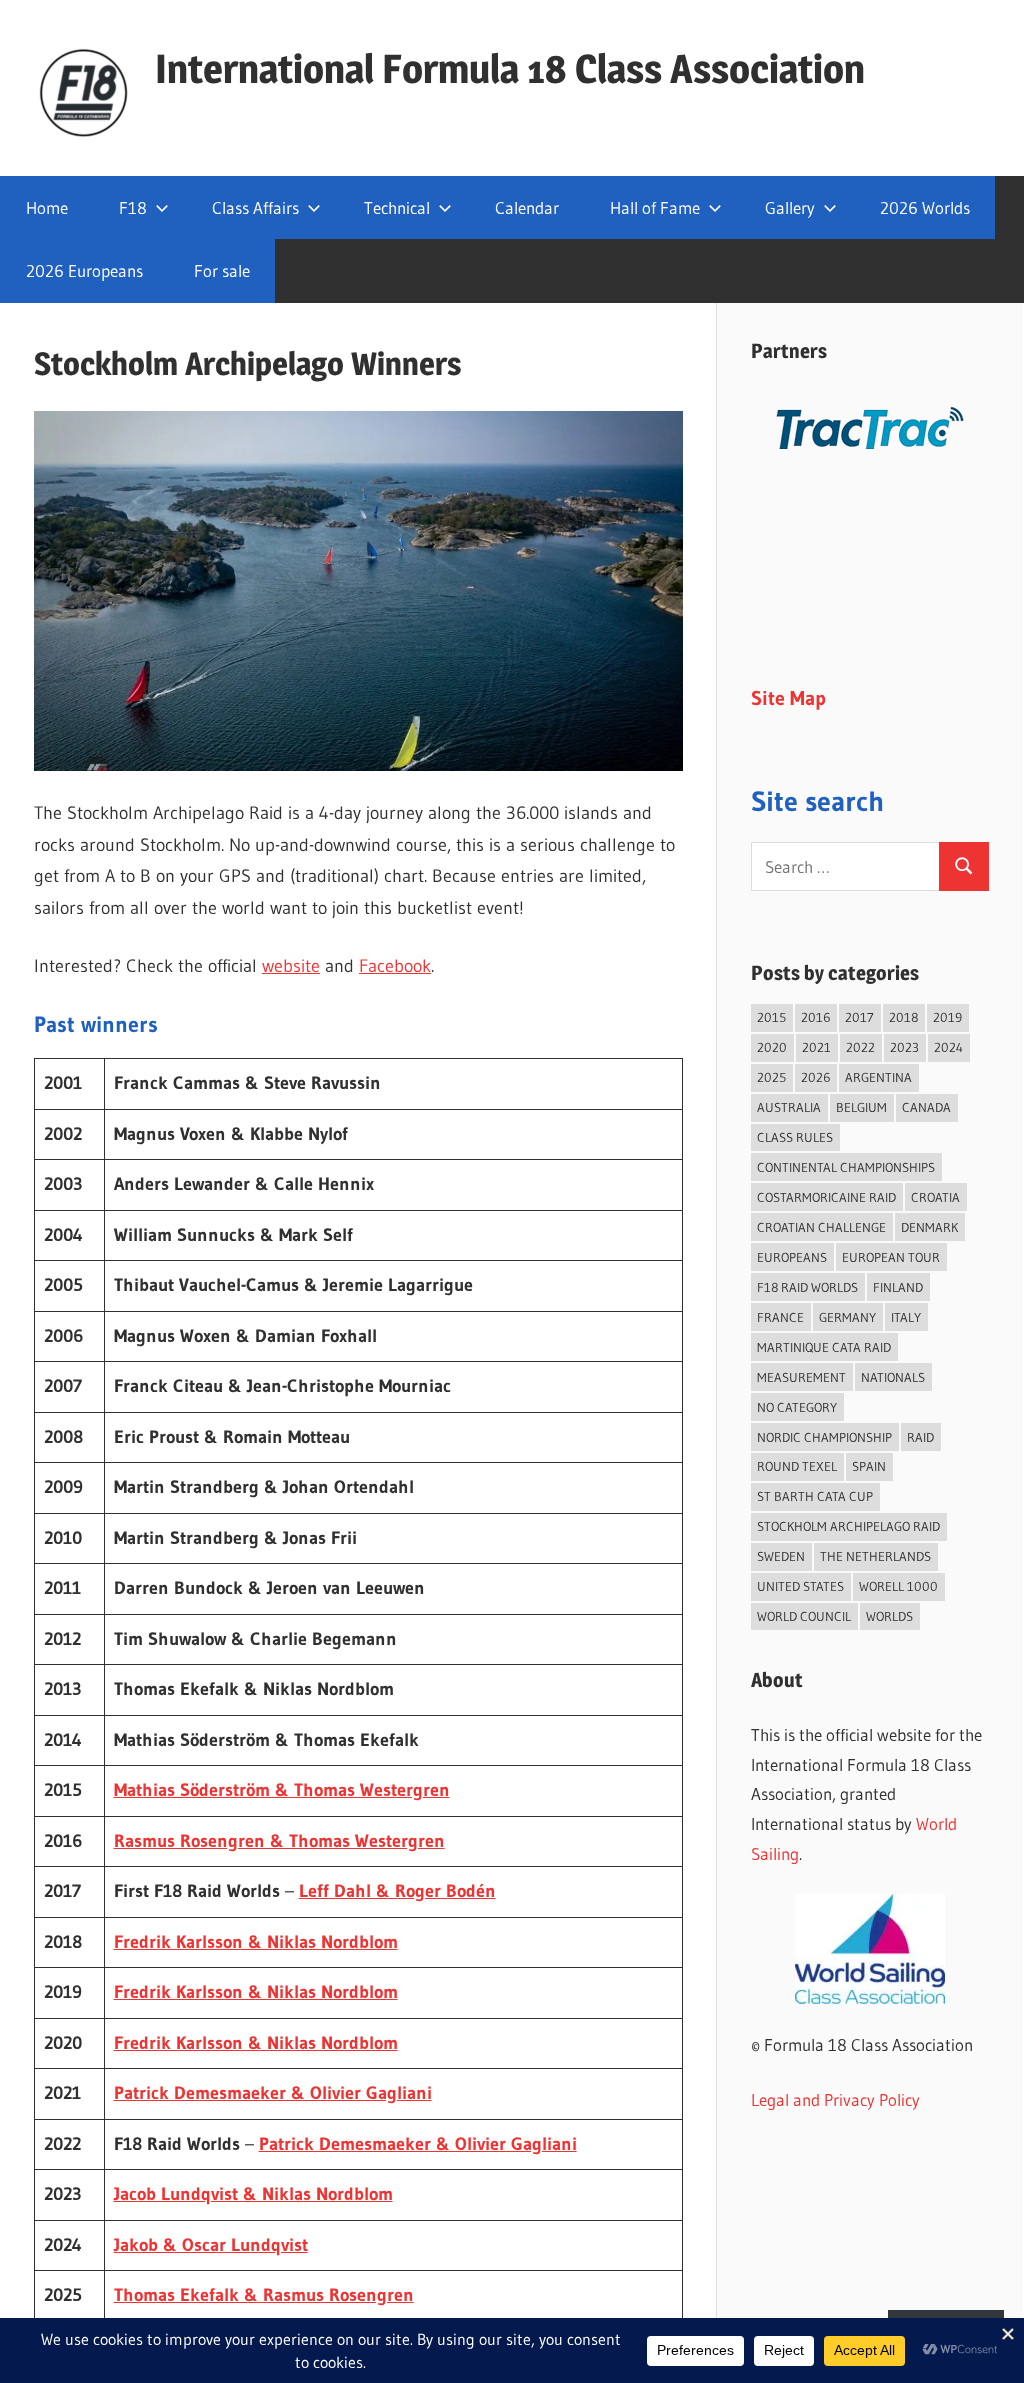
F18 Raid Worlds (807, 1287)
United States (800, 1586)
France (780, 1317)
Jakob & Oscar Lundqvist (211, 2245)
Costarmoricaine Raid (826, 1197)
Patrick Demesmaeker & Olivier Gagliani (273, 2093)
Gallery (790, 207)
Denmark (929, 1227)
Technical (397, 207)
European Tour (891, 1257)
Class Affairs (255, 207)
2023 (904, 1047)
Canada (926, 1107)
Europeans (792, 1257)
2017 (859, 1017)
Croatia (935, 1197)
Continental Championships (846, 1167)
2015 (771, 1017)
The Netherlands (875, 1556)
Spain (869, 1466)
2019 (947, 1017)
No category (797, 1407)
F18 (133, 207)
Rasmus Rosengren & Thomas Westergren (279, 1841)
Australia (789, 1107)
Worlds (889, 1616)
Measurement (801, 1377)
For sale (222, 270)
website (291, 966)
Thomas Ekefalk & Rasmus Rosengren (264, 2295)
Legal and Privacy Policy (835, 2099)
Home (47, 207)
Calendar (527, 207)
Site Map (788, 698)
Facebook (395, 966)
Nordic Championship (824, 1437)
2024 (948, 1047)
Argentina (878, 1077)
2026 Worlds (925, 207)
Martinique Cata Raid (824, 1347)
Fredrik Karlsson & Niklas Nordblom (256, 1942)
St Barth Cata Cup (815, 1496)
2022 (860, 1047)
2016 (815, 1017)
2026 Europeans (84, 270)
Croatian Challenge (821, 1227)
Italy (906, 1317)
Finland (898, 1287)
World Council (804, 1616)
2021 (816, 1047)
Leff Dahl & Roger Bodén (397, 1891)
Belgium (861, 1107)
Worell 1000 (898, 1586)
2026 (815, 1077)
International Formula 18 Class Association (510, 68)
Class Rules (795, 1137)
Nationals (893, 1377)
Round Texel (797, 1466)
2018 (903, 1017)
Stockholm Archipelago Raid (848, 1526)
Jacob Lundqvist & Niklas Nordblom (253, 2194)
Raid (920, 1437)
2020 (772, 1047)
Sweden (781, 1556)
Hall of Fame (655, 207)
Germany (847, 1317)
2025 (771, 1077)
